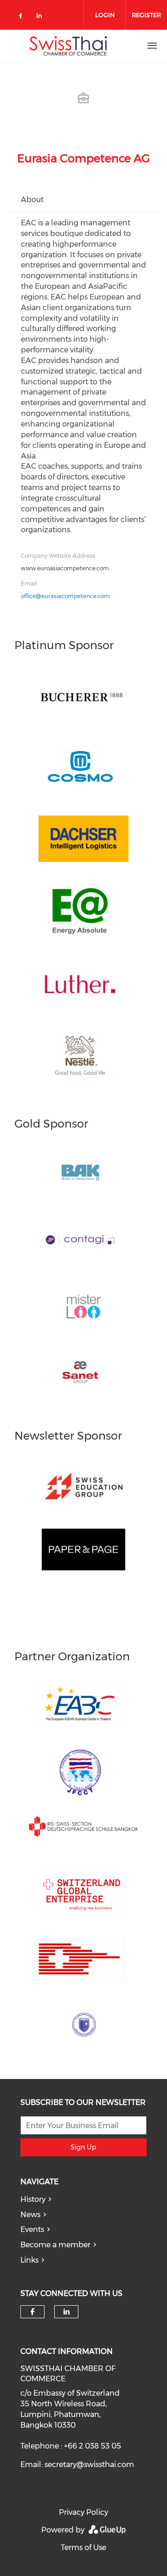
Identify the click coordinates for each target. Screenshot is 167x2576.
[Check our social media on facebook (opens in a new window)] (22, 17)
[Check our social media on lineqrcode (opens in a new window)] (61, 12)
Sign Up (83, 2147)
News (30, 2215)
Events (32, 2229)
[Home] (68, 46)
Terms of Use (83, 2547)
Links (29, 2260)
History (33, 2199)
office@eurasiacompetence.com (65, 596)
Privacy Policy (83, 2512)
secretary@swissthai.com (89, 2464)
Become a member (55, 2245)
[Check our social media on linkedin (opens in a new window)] (42, 17)
